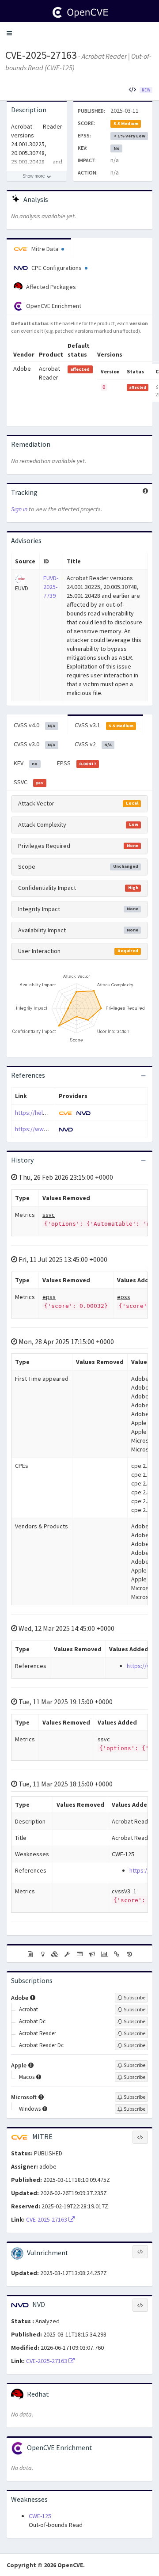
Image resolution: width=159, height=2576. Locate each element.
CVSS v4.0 (34, 725)
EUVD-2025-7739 (51, 587)
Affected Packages (50, 287)
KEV (26, 763)
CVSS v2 (93, 744)
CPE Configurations (57, 268)
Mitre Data (45, 249)
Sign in (19, 509)
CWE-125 (40, 2516)
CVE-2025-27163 (41, 55)
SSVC (28, 782)
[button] (9, 33)
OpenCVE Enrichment (53, 306)
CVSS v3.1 (104, 725)
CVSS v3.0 (34, 744)
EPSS (77, 763)
